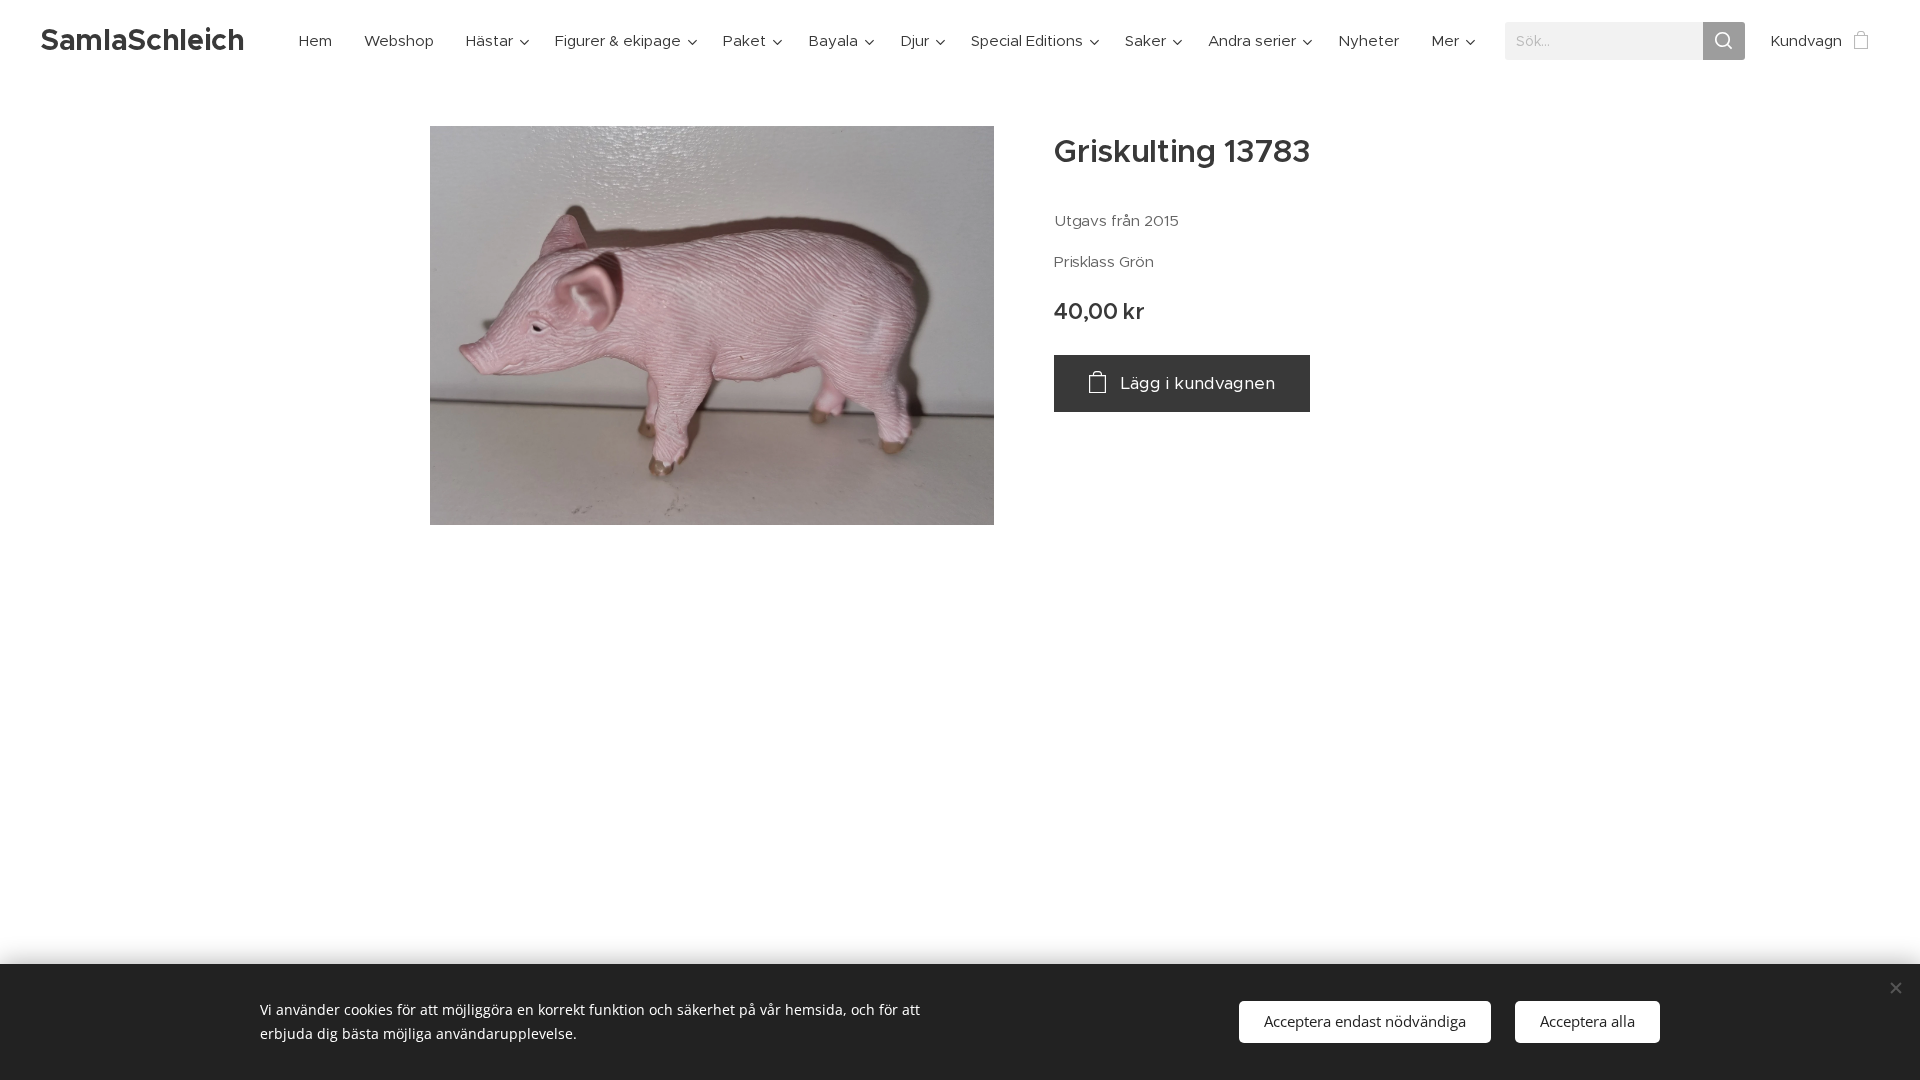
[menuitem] (321, 41)
